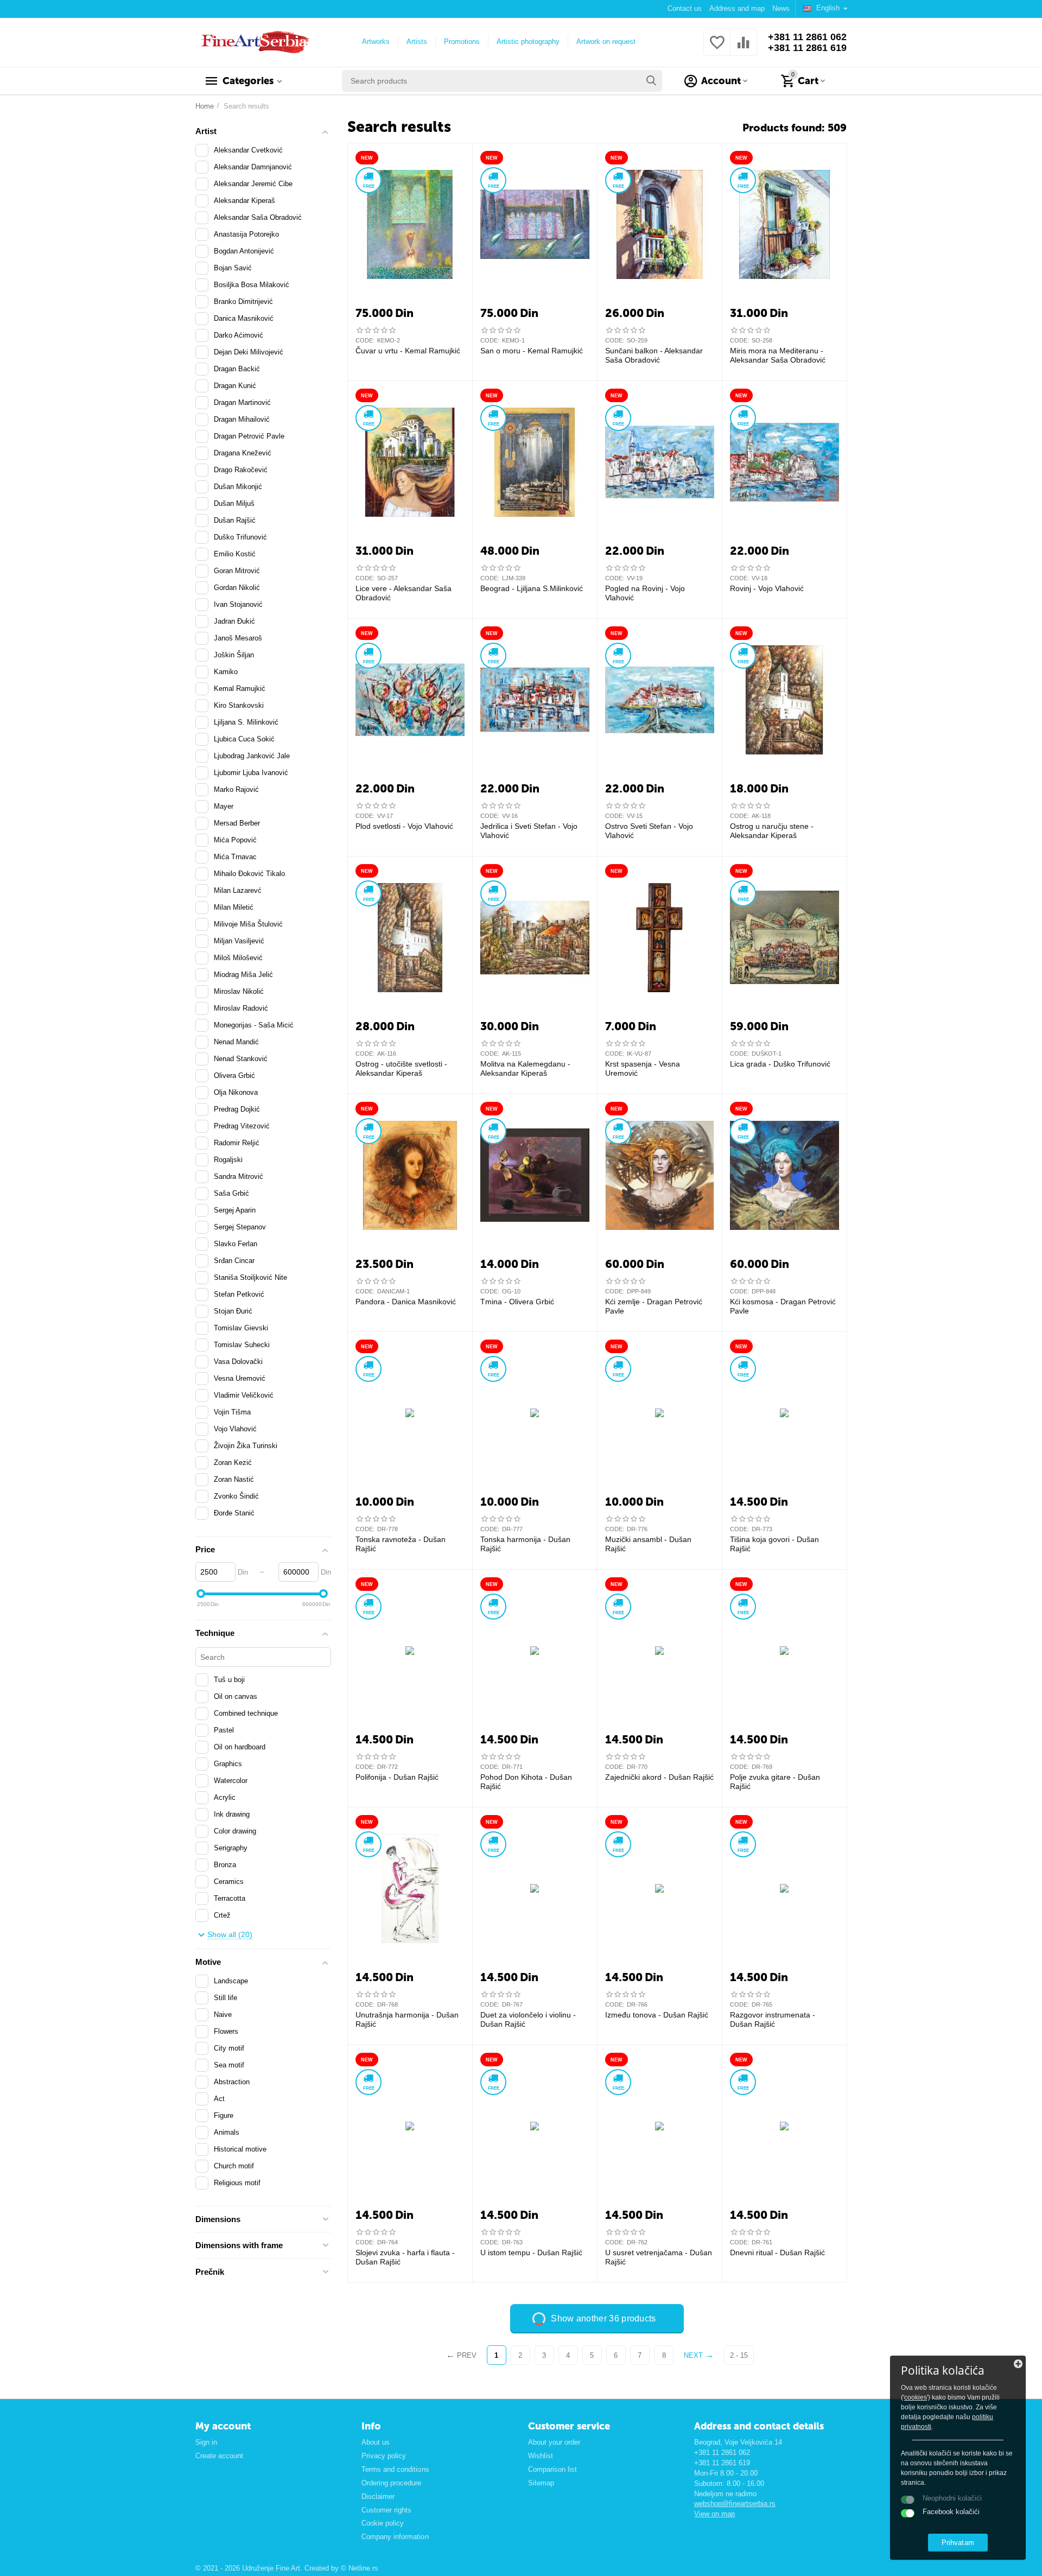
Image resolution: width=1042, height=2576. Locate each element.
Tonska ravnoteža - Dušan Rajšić (401, 1544)
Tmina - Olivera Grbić (517, 1302)
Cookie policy (383, 2523)
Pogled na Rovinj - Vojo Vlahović (645, 593)
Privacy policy (384, 2456)
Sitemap (541, 2483)
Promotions (462, 42)
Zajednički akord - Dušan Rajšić (659, 1777)
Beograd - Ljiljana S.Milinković (532, 588)
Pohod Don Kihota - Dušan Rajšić (526, 1782)
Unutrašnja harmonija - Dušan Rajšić (407, 2019)
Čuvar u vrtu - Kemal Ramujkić (408, 351)
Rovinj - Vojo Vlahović (767, 588)
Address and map (737, 8)
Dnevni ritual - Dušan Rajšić (777, 2253)
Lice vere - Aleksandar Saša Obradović (404, 593)
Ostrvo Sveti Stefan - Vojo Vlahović (649, 831)
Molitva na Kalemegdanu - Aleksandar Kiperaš (525, 1068)
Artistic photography (528, 42)
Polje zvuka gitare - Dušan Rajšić (775, 1782)
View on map (714, 2514)
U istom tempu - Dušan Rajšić (531, 2253)
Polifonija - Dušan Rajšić (397, 1777)
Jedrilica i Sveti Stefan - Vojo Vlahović (529, 831)
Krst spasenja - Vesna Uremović (643, 1068)
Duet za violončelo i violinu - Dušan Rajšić (528, 2019)
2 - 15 (739, 2355)
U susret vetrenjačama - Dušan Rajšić (659, 2257)
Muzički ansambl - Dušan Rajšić (648, 1544)
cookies (916, 2397)
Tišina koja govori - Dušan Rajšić (774, 1544)
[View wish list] (717, 49)
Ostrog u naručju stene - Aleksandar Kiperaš (772, 831)
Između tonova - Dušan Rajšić (657, 2015)
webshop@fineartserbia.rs (735, 2504)
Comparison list (552, 2469)
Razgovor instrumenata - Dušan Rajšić (773, 2019)
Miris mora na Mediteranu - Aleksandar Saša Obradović (778, 355)
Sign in (206, 2442)
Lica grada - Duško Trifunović (780, 1064)
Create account (219, 2456)
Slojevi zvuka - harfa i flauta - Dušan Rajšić (405, 2257)
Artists (417, 42)
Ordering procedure (391, 2483)
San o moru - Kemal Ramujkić (532, 351)
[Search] (651, 81)
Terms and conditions (395, 2469)
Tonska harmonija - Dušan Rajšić (525, 1544)
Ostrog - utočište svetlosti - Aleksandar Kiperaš (401, 1068)
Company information (395, 2537)
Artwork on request (606, 42)
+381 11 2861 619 (807, 48)
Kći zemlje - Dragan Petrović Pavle (654, 1306)
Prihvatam (958, 2543)
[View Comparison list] (744, 49)
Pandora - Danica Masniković (406, 1302)
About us (376, 2442)
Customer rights (386, 2510)
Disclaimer (378, 2496)
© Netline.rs (360, 2568)
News (781, 8)
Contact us (685, 8)
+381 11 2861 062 (807, 37)
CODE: (365, 340)
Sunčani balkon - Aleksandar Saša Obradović (654, 355)
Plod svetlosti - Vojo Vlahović (404, 826)
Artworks (376, 42)
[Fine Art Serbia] (253, 42)
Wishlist (541, 2456)
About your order (554, 2442)
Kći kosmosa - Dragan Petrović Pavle (783, 1306)
